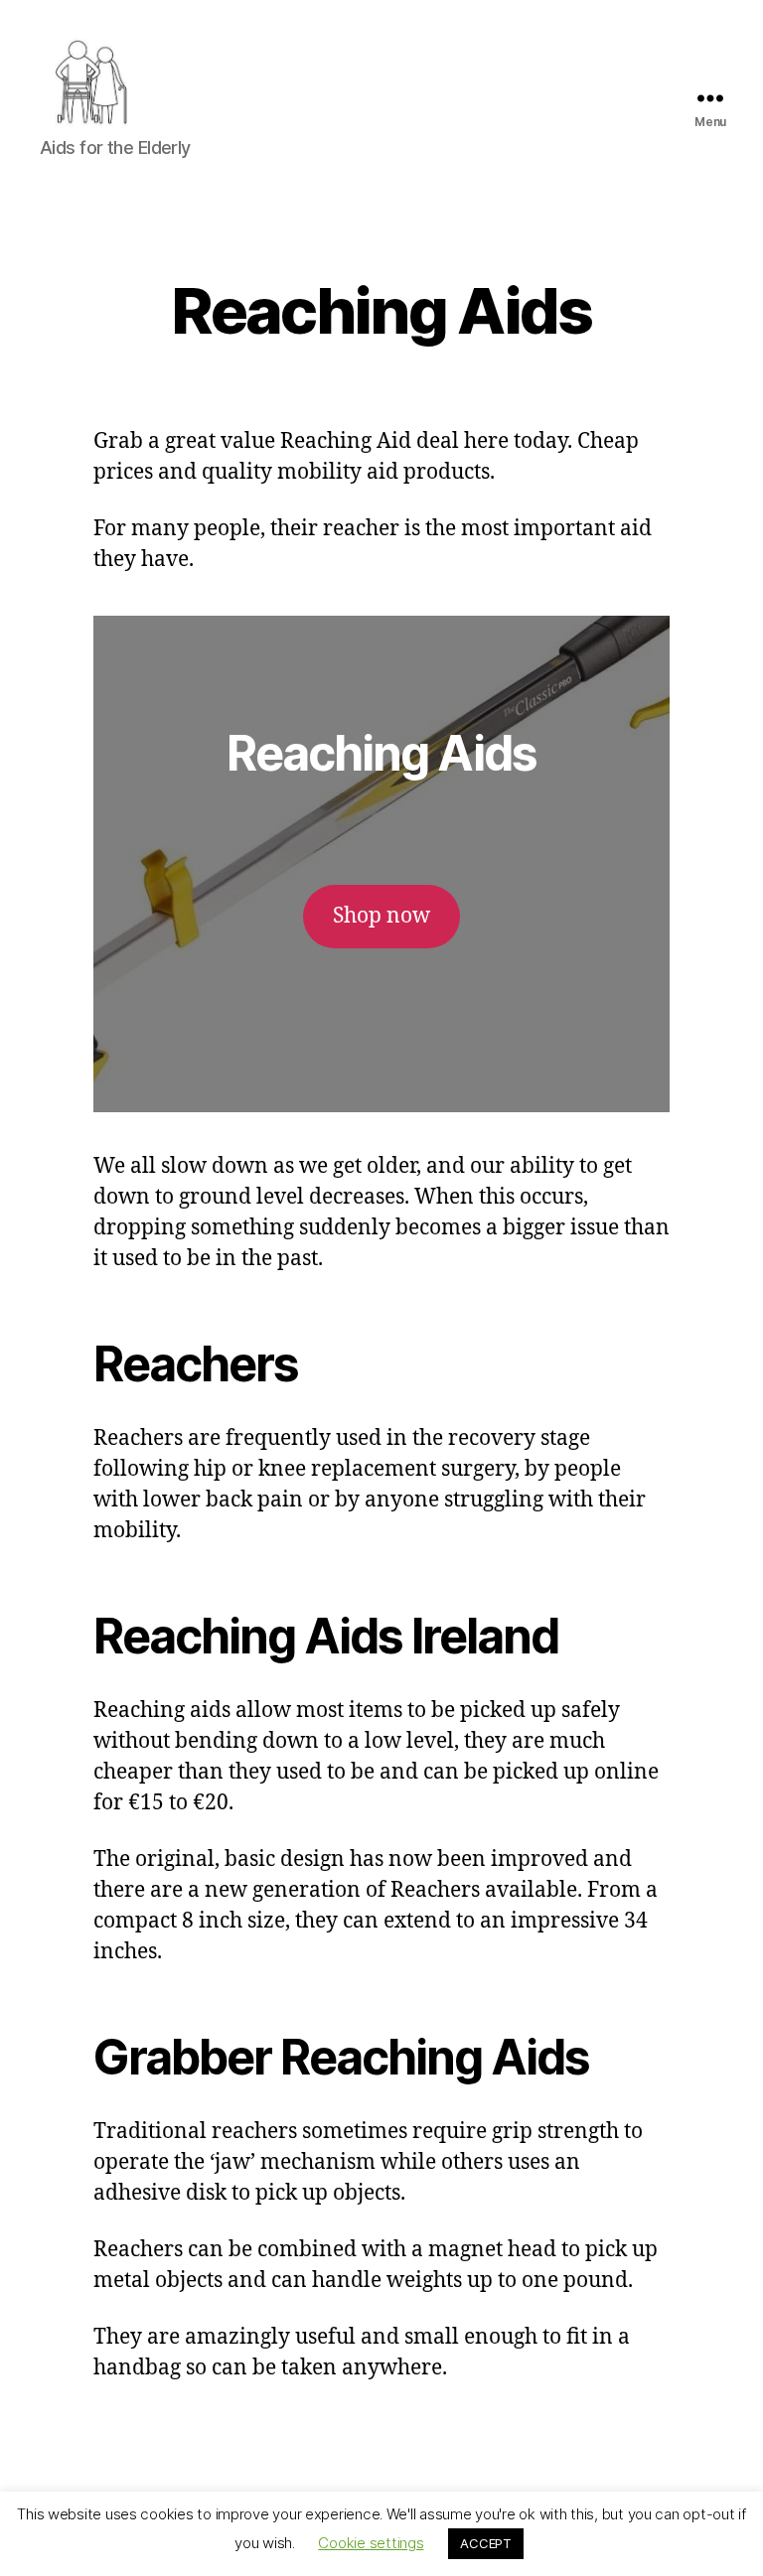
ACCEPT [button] (485, 2543)
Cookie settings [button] (371, 2543)
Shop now (381, 916)
